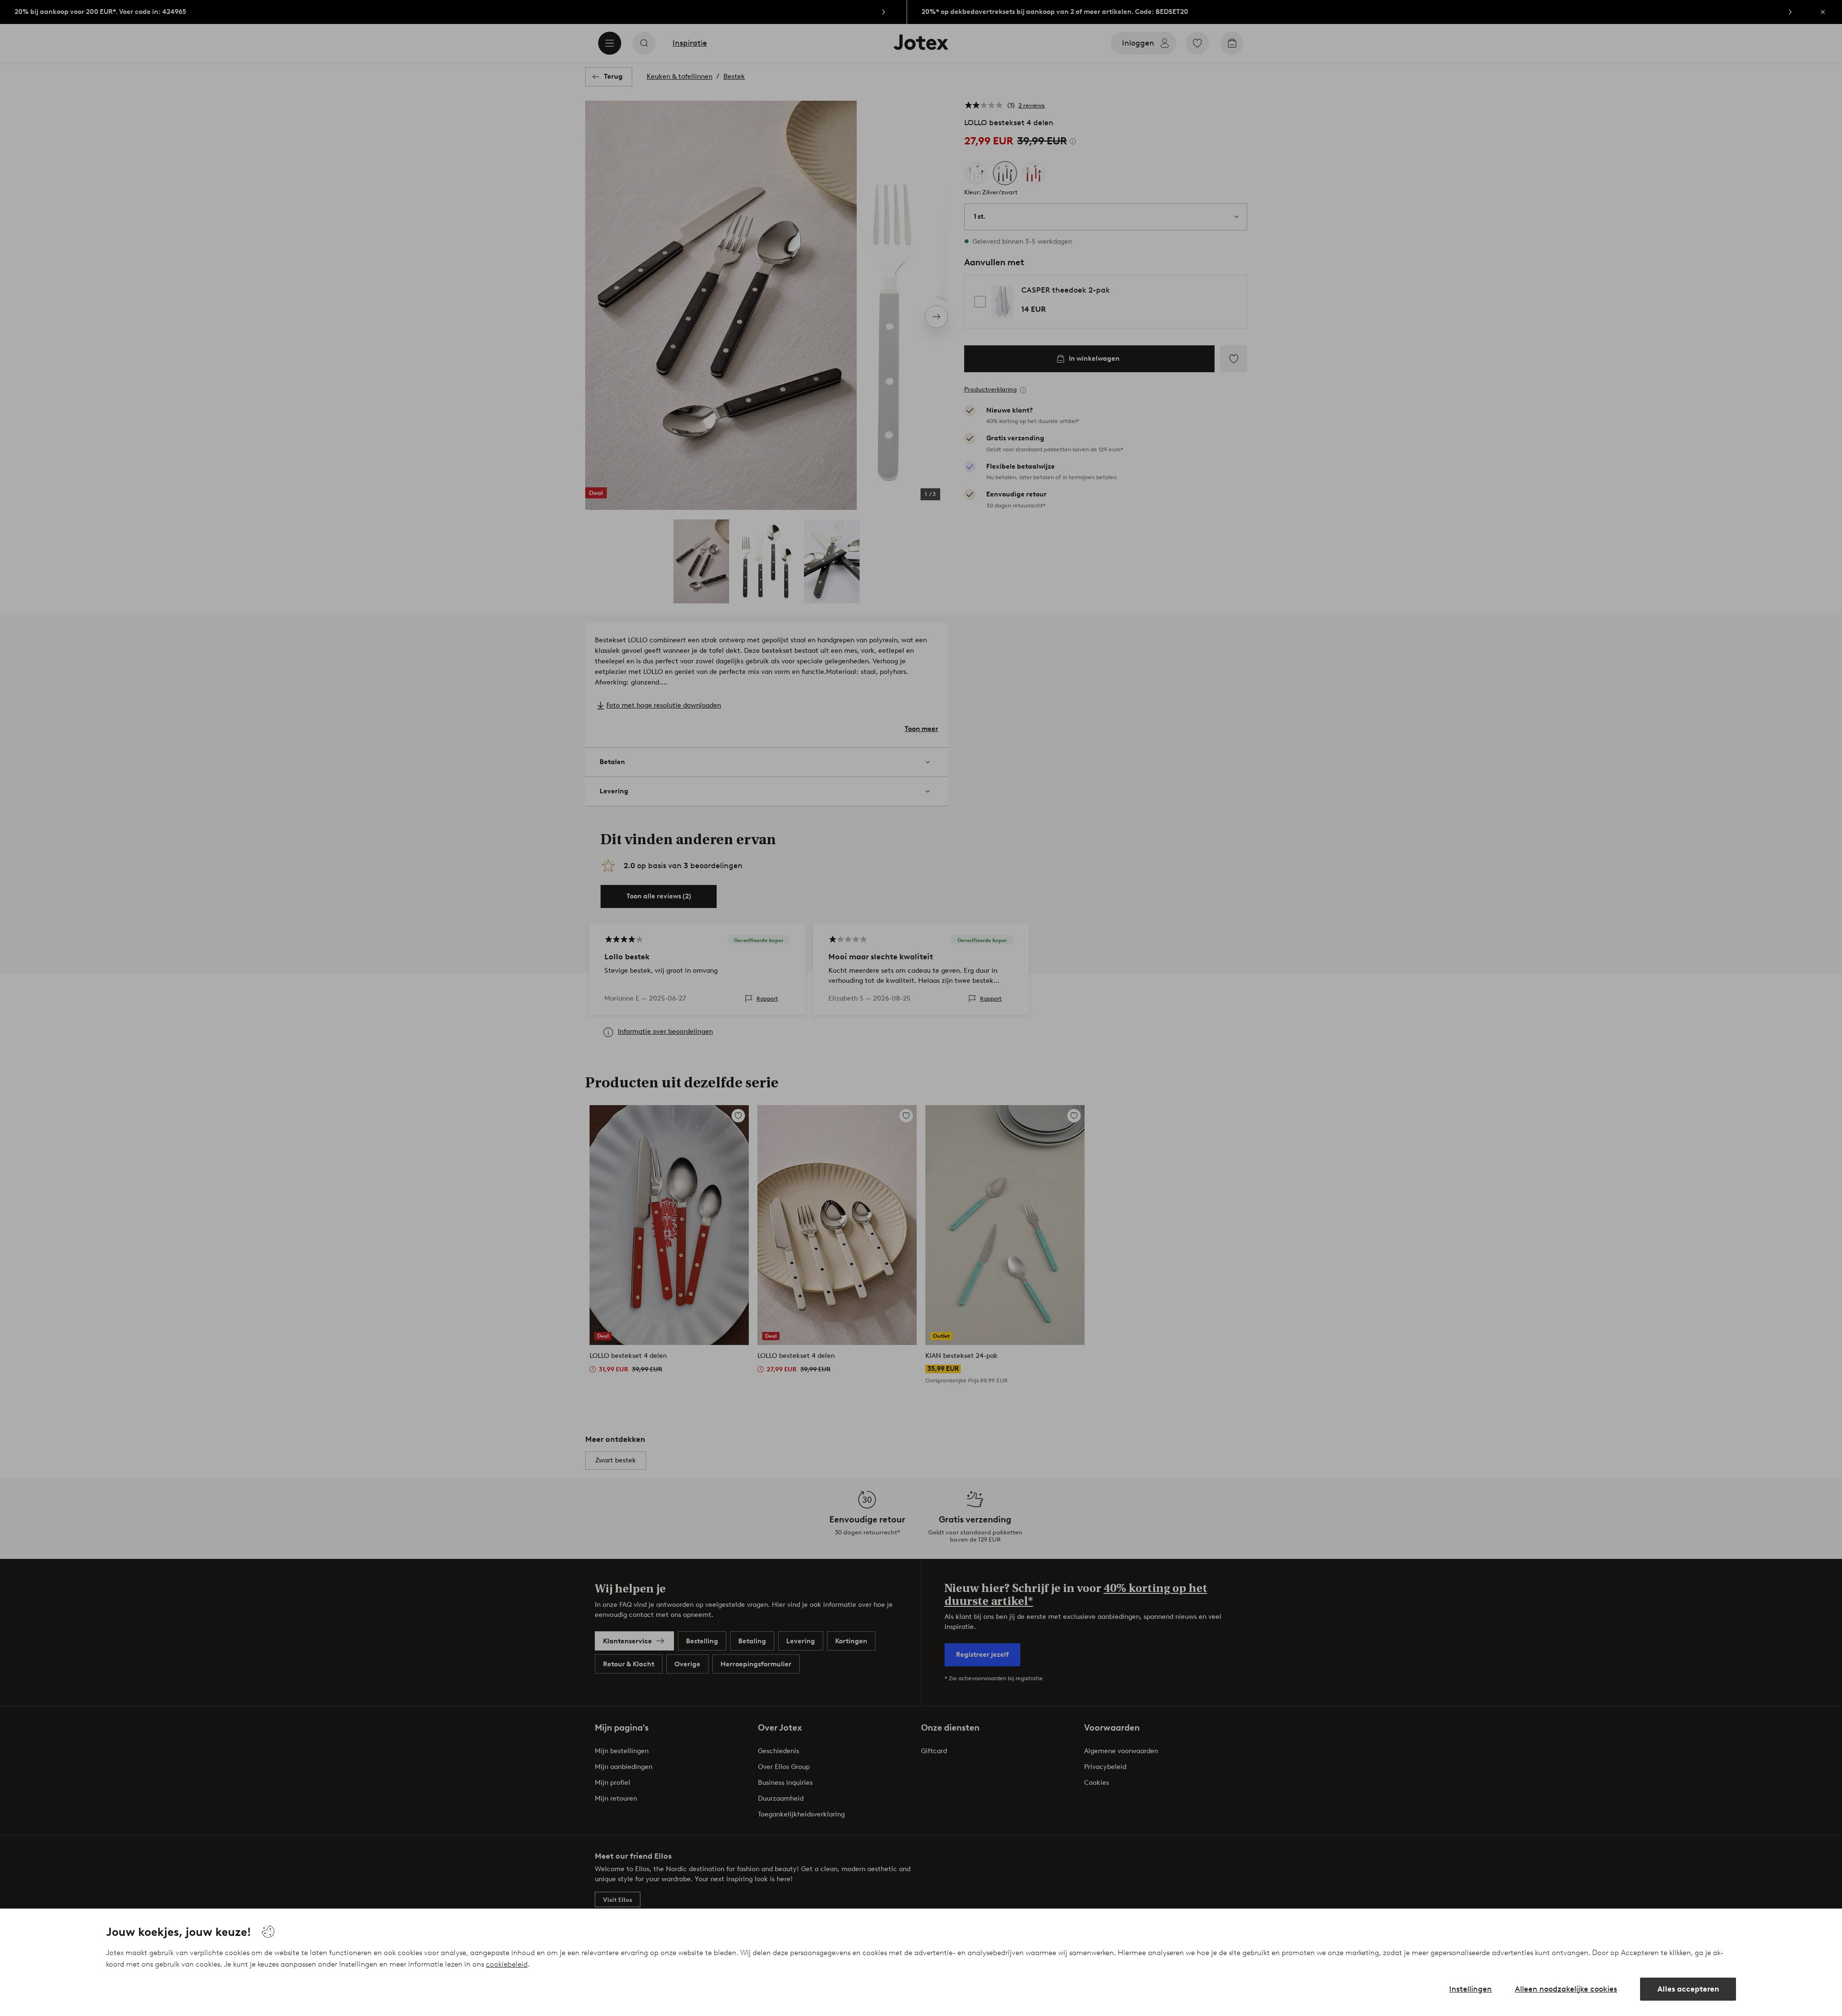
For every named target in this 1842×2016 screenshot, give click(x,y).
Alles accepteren (1688, 1989)
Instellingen (1470, 1989)
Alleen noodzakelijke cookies (1566, 1989)
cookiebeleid (507, 1964)
